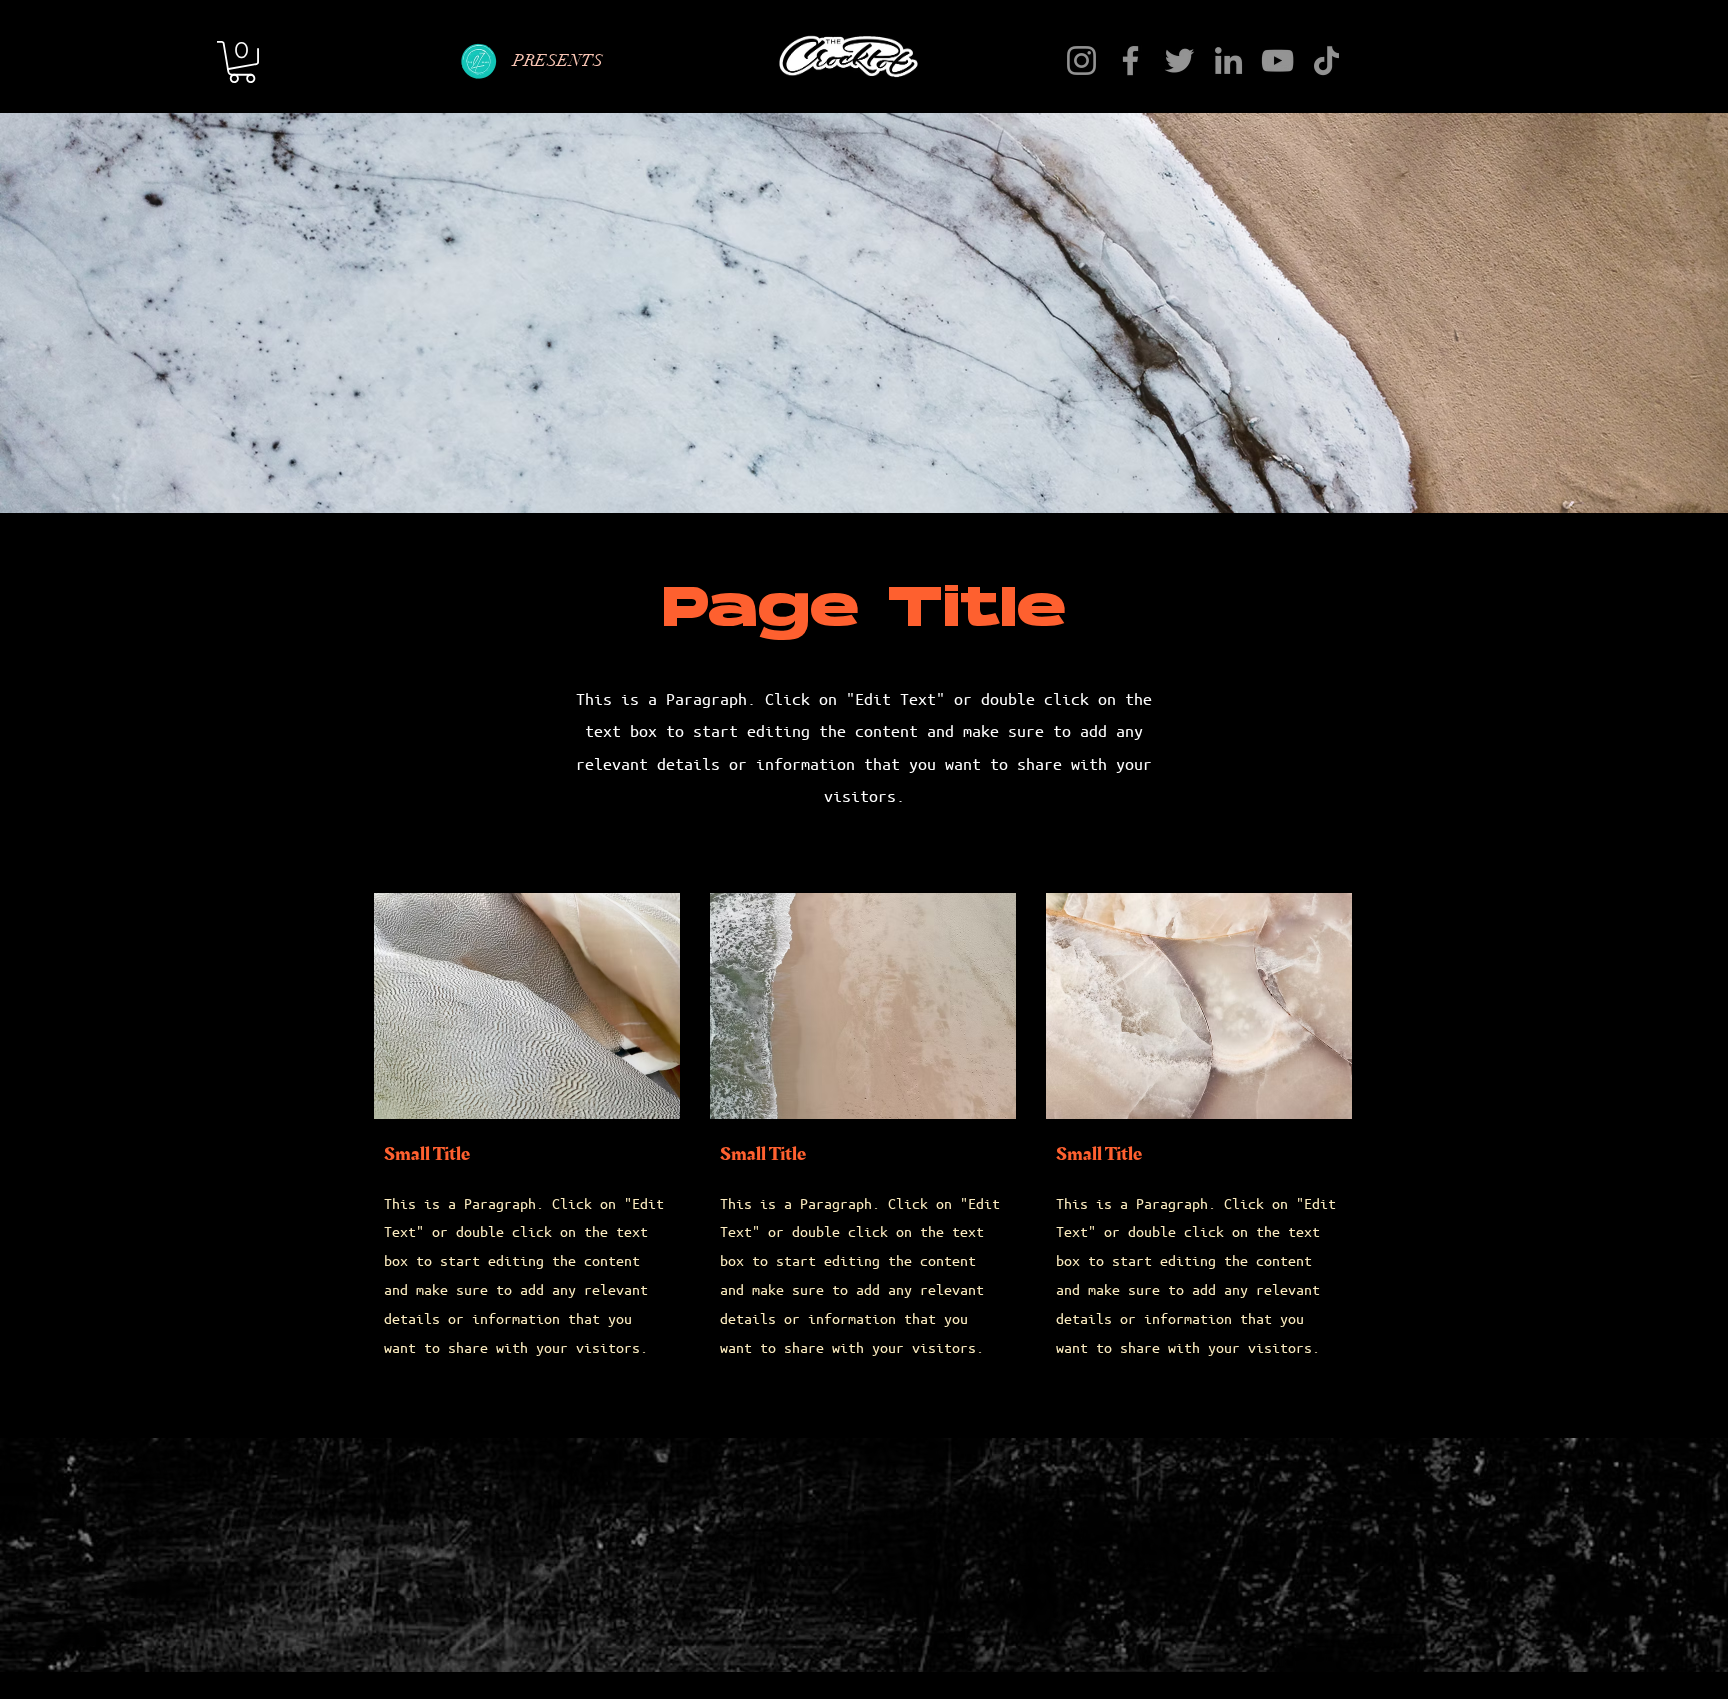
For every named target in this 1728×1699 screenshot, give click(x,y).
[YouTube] (1277, 60)
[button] (242, 62)
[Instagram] (1081, 60)
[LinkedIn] (1228, 60)
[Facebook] (1130, 60)
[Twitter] (1179, 60)
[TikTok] (1326, 60)
